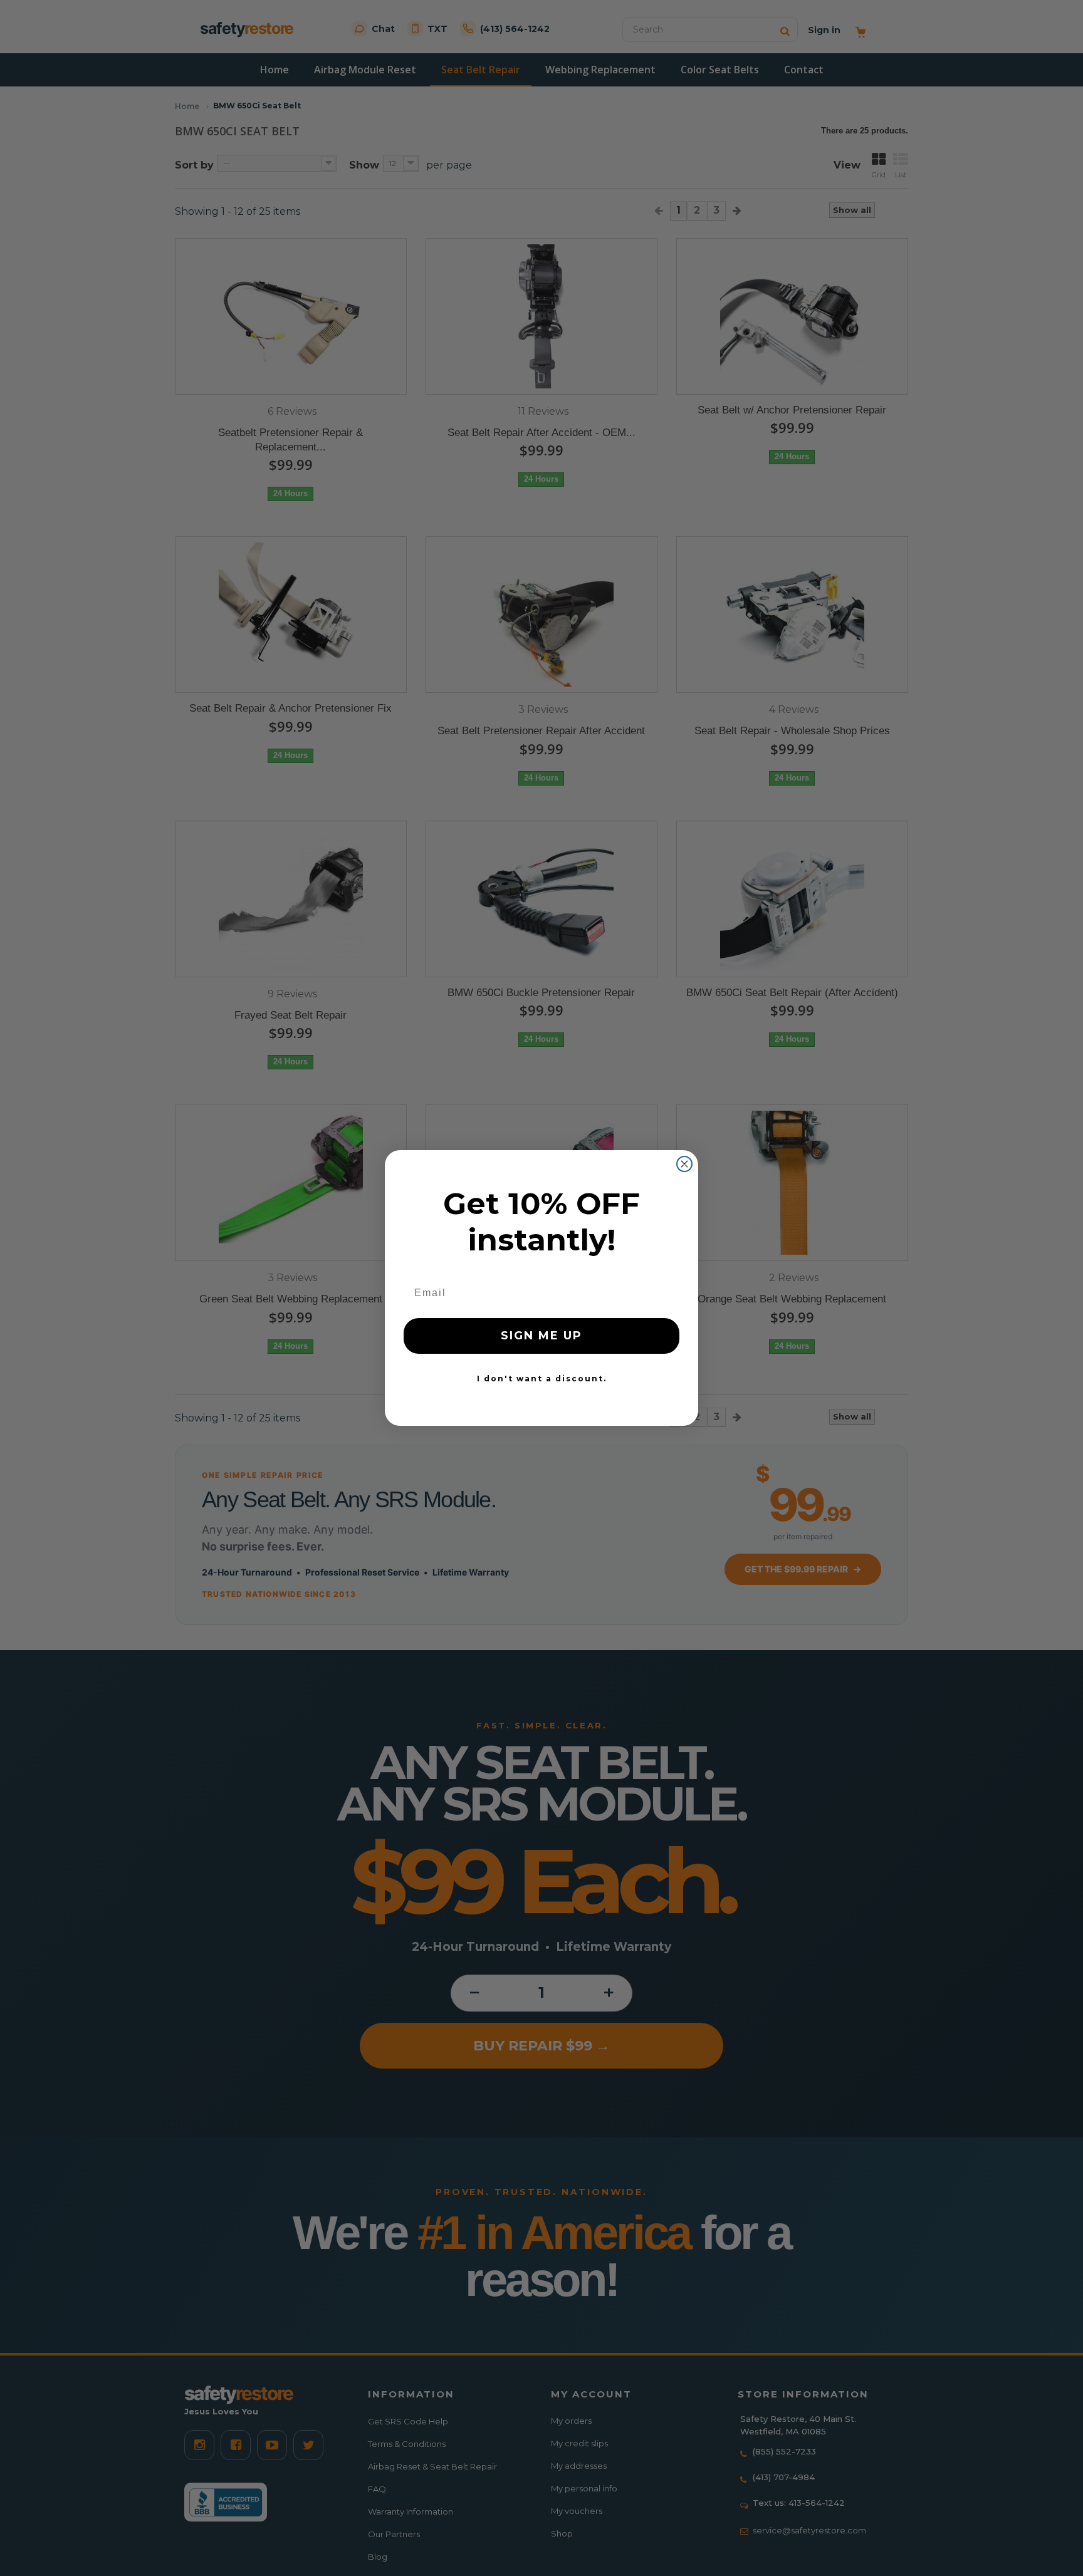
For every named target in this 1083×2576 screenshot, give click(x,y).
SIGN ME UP (541, 1336)
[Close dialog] (684, 1164)
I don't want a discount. (542, 1379)
